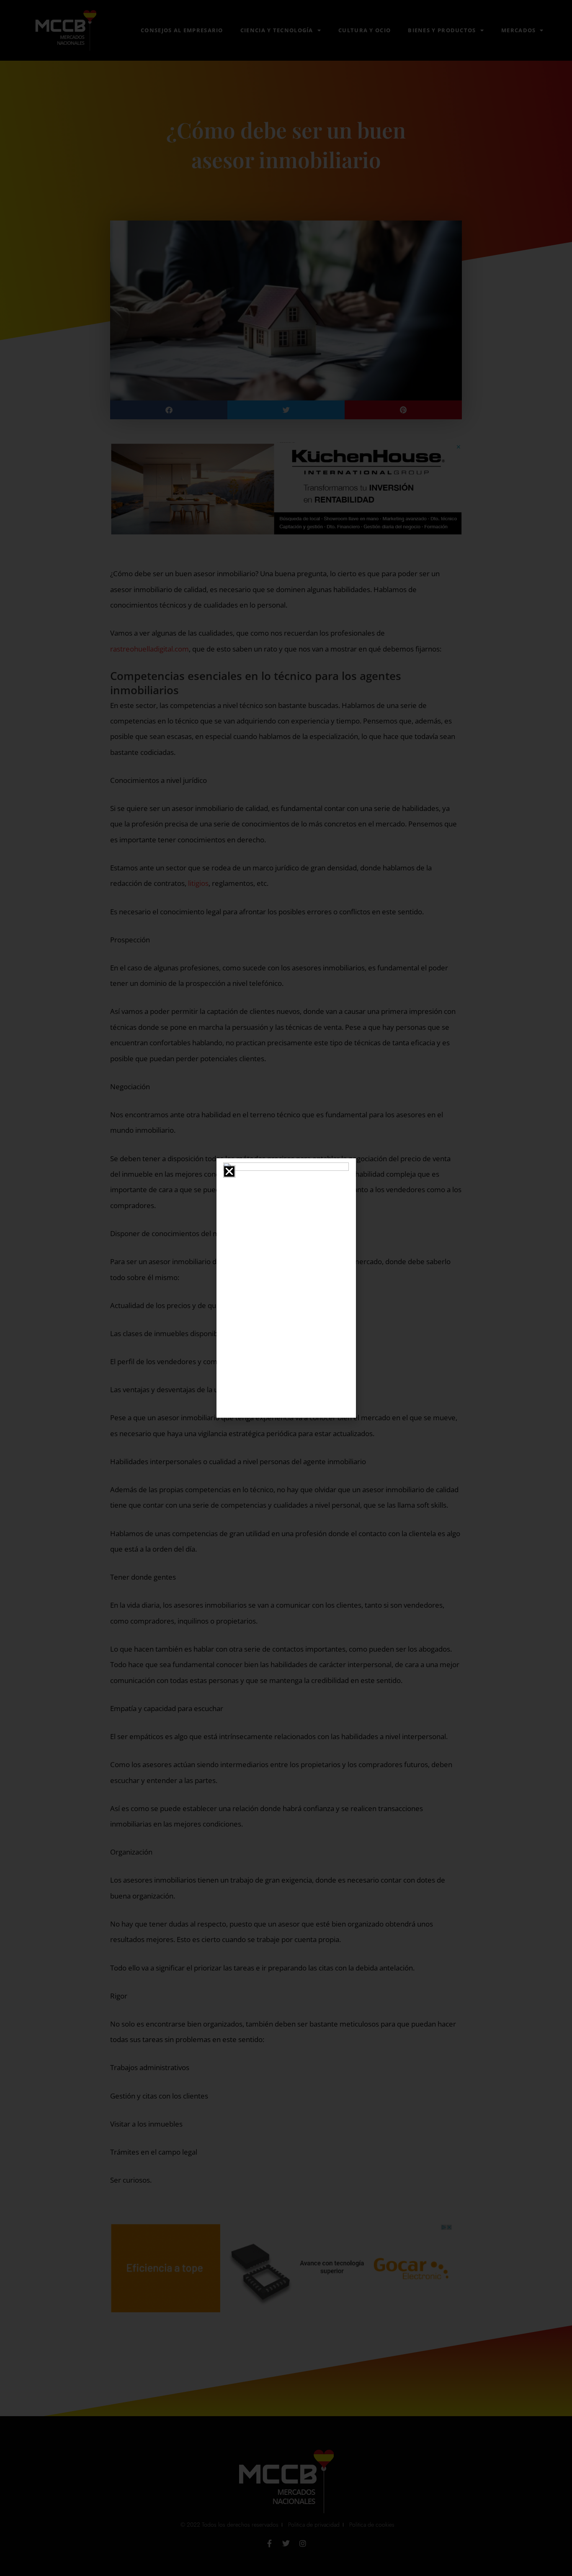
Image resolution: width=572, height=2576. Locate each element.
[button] (229, 1171)
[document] (286, 1288)
